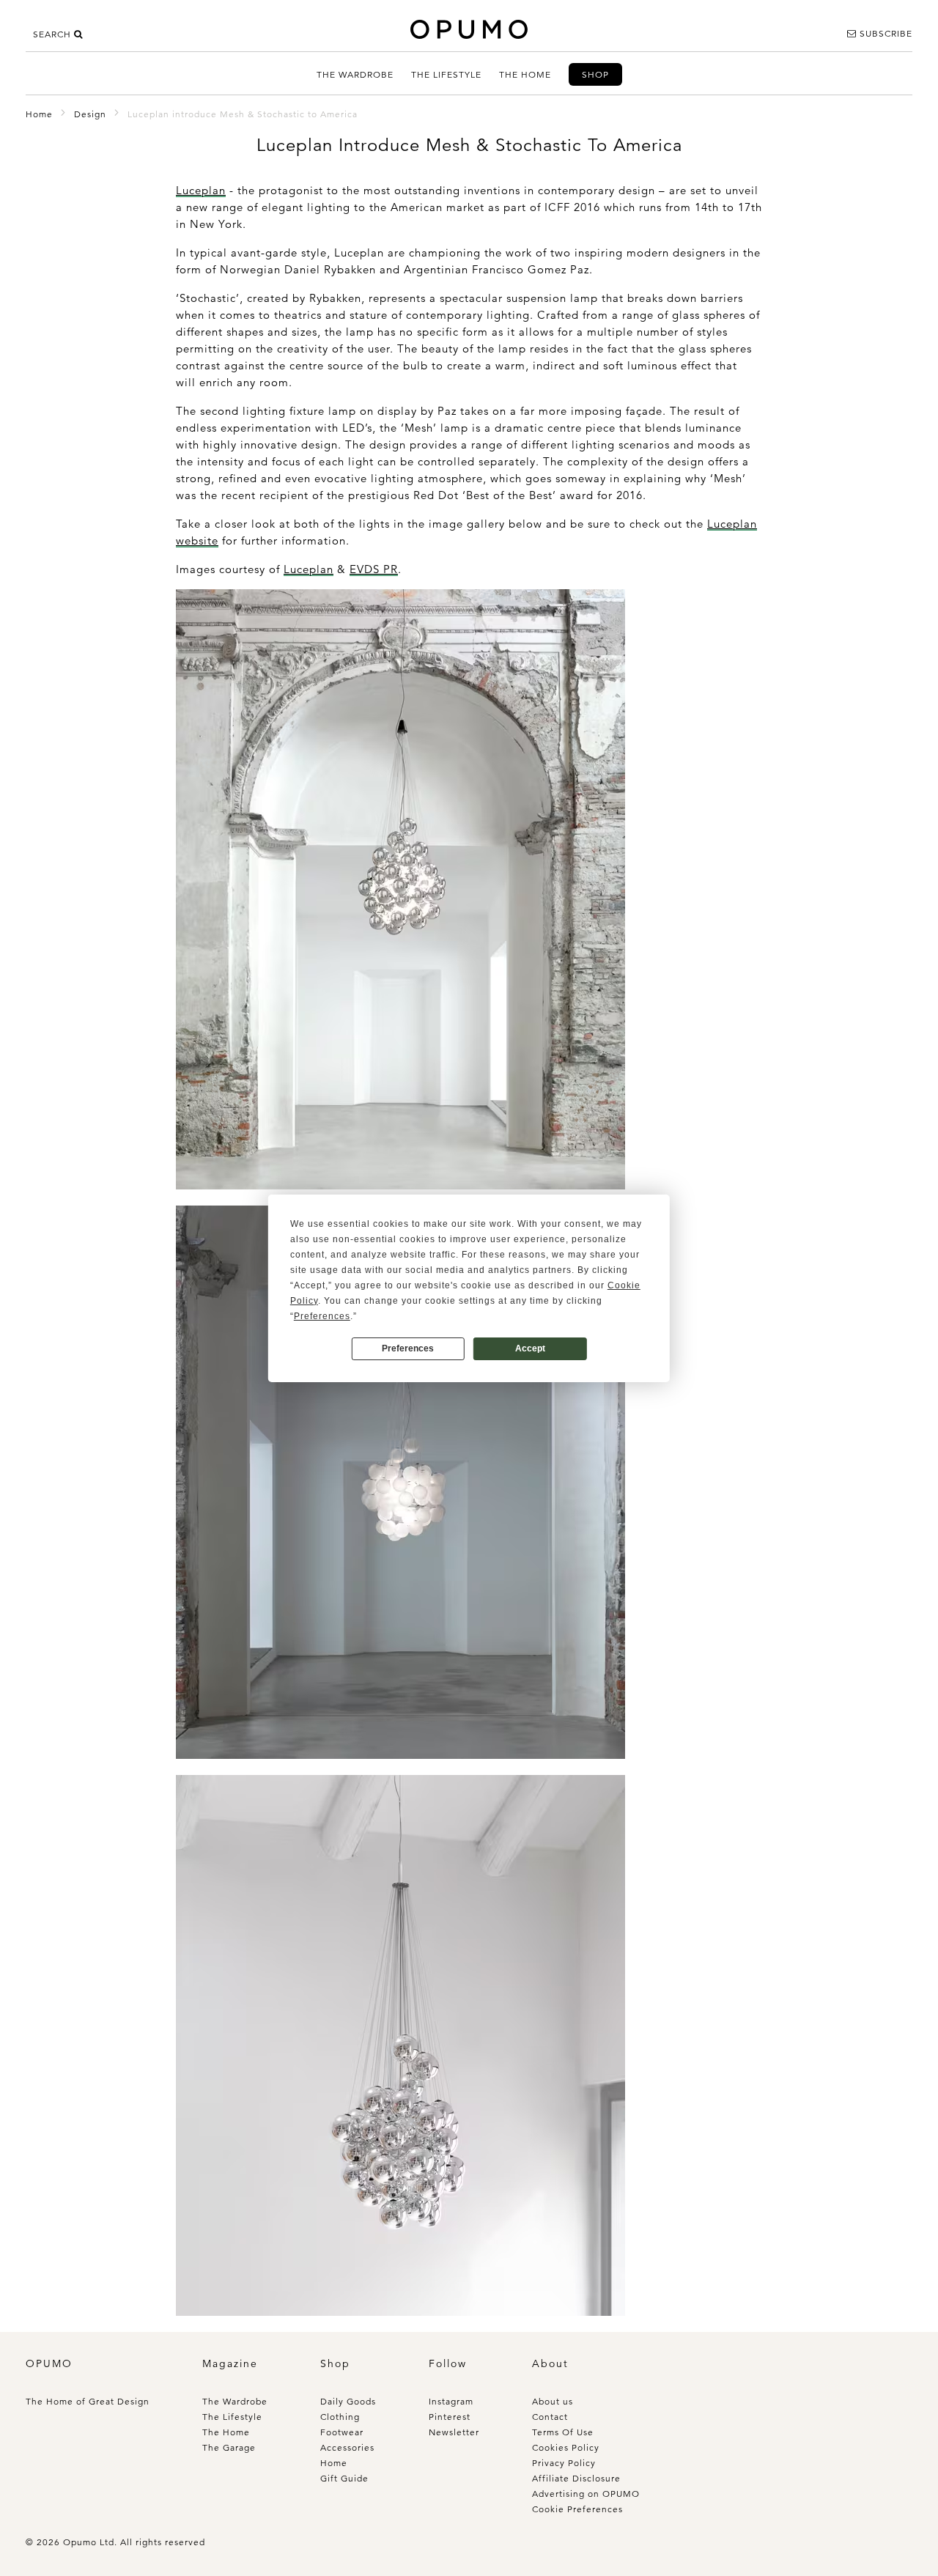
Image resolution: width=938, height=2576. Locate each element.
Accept (530, 1348)
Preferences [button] (322, 1316)
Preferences (408, 1348)
